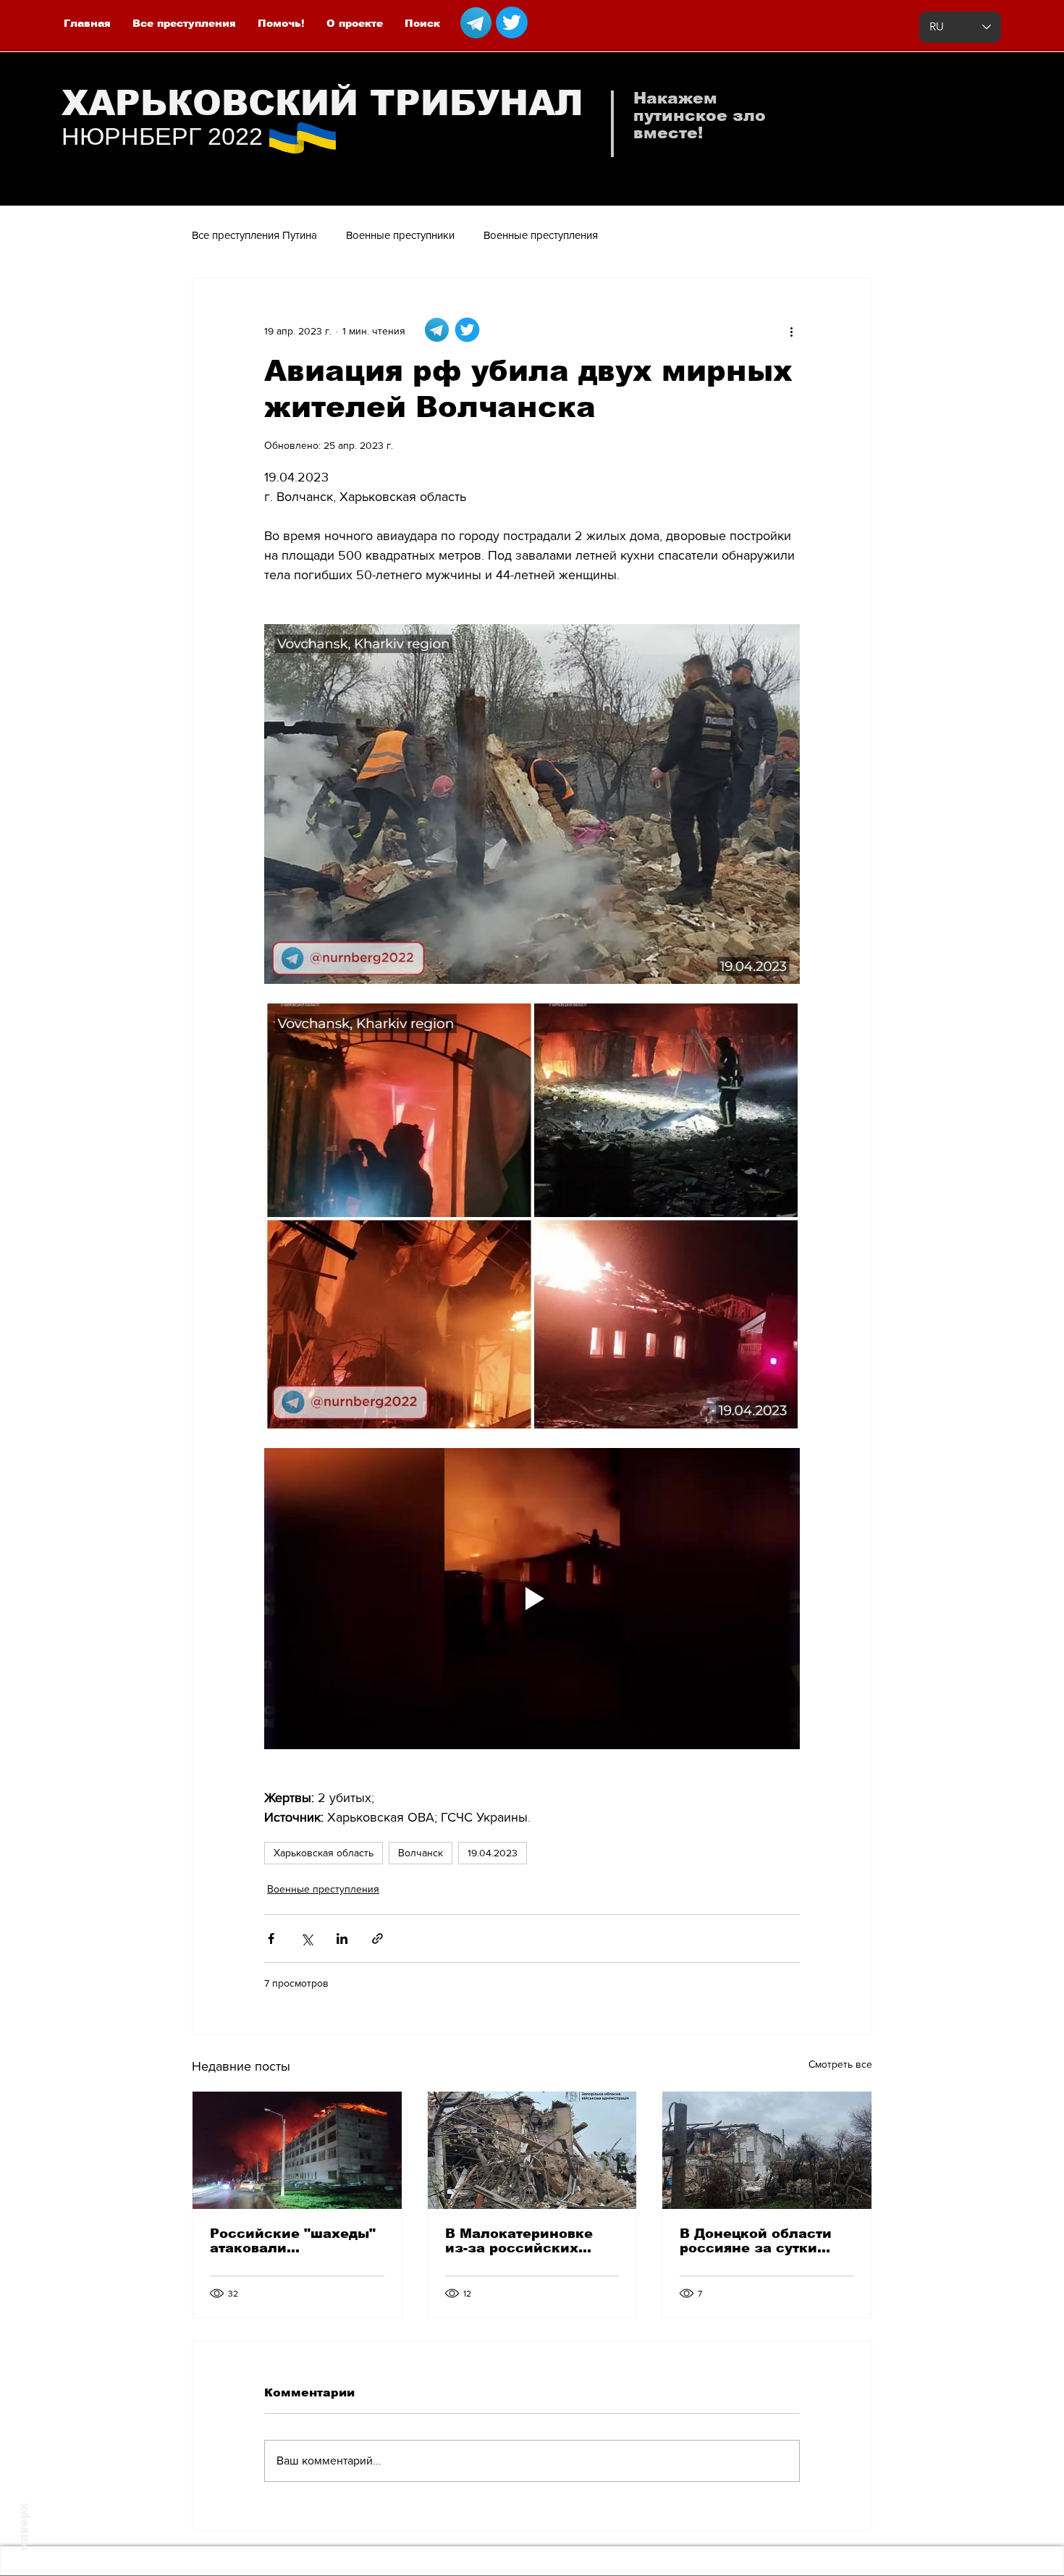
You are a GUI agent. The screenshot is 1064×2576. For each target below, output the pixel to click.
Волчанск (421, 1853)
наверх (24, 2527)
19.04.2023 (493, 1853)
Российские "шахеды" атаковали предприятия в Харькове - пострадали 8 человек (294, 2241)
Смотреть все (840, 2064)
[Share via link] (377, 1939)
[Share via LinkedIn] (342, 1939)
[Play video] (532, 1599)
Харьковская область (324, 1853)
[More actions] (791, 331)
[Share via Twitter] (307, 1939)
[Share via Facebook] (271, 1939)
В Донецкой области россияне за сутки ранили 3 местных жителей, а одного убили (756, 2241)
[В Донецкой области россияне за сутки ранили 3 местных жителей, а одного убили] (767, 2150)
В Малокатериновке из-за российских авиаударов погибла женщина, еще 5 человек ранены (520, 2241)
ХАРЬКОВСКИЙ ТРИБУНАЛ (322, 103)
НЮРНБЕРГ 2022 (162, 136)
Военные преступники (400, 235)
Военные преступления (541, 235)
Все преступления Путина (254, 235)
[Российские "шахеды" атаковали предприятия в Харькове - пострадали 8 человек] (297, 2150)
